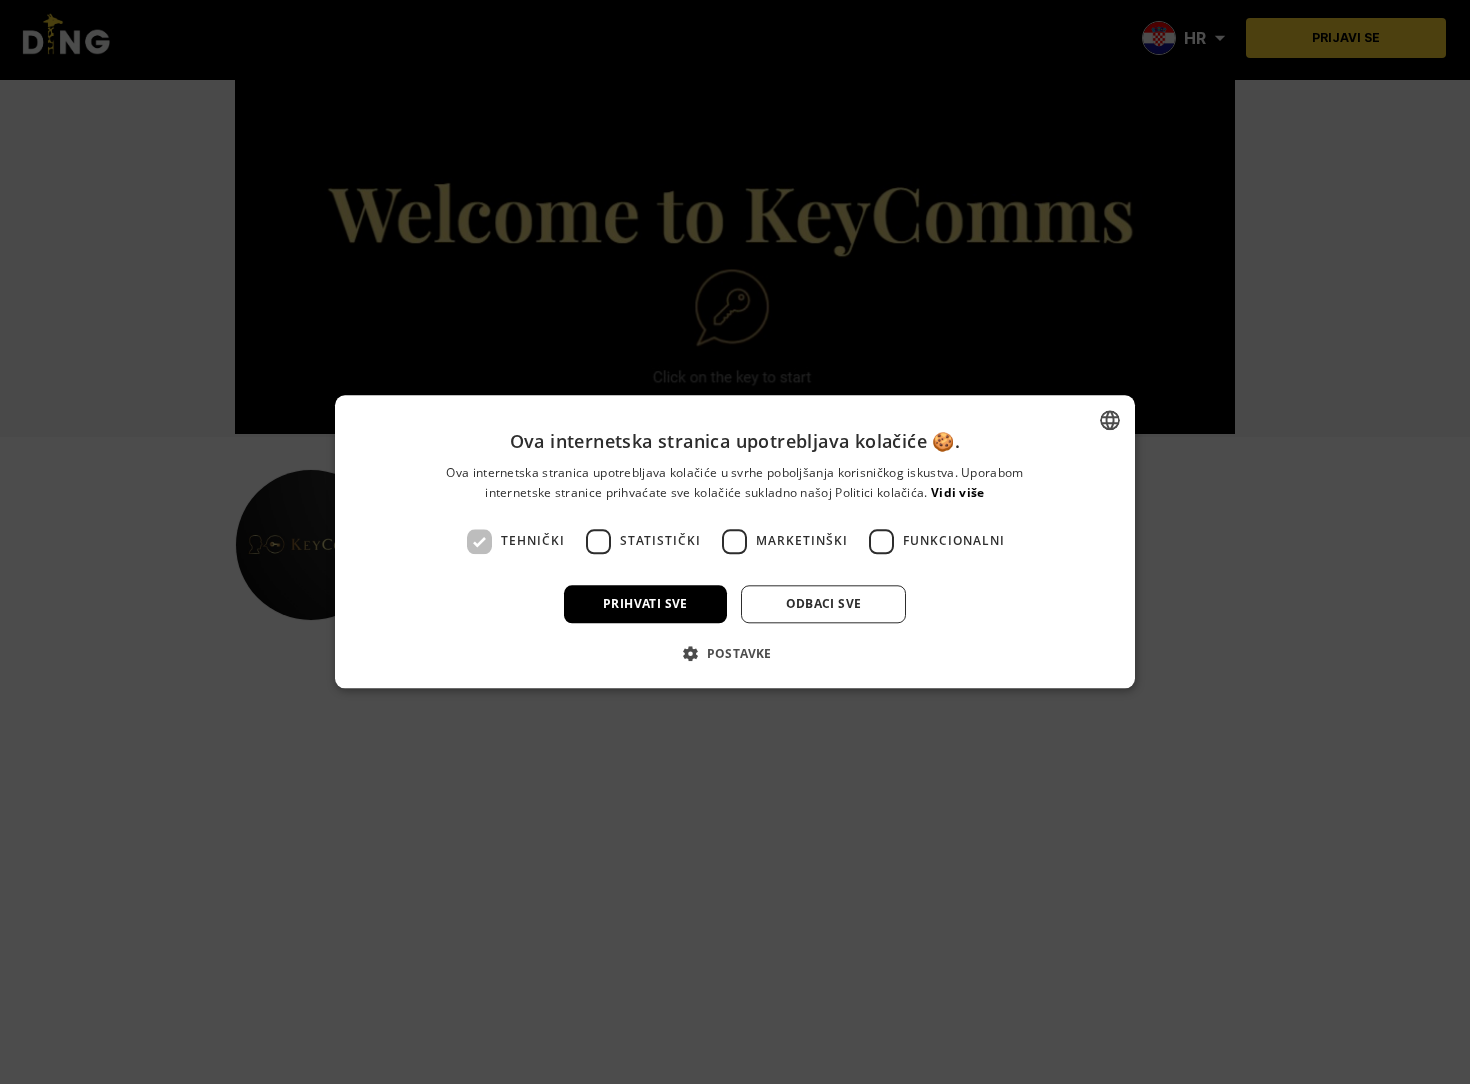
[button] (735, 654)
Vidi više (958, 493)
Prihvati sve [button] (645, 603)
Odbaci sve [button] (824, 603)
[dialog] (735, 542)
